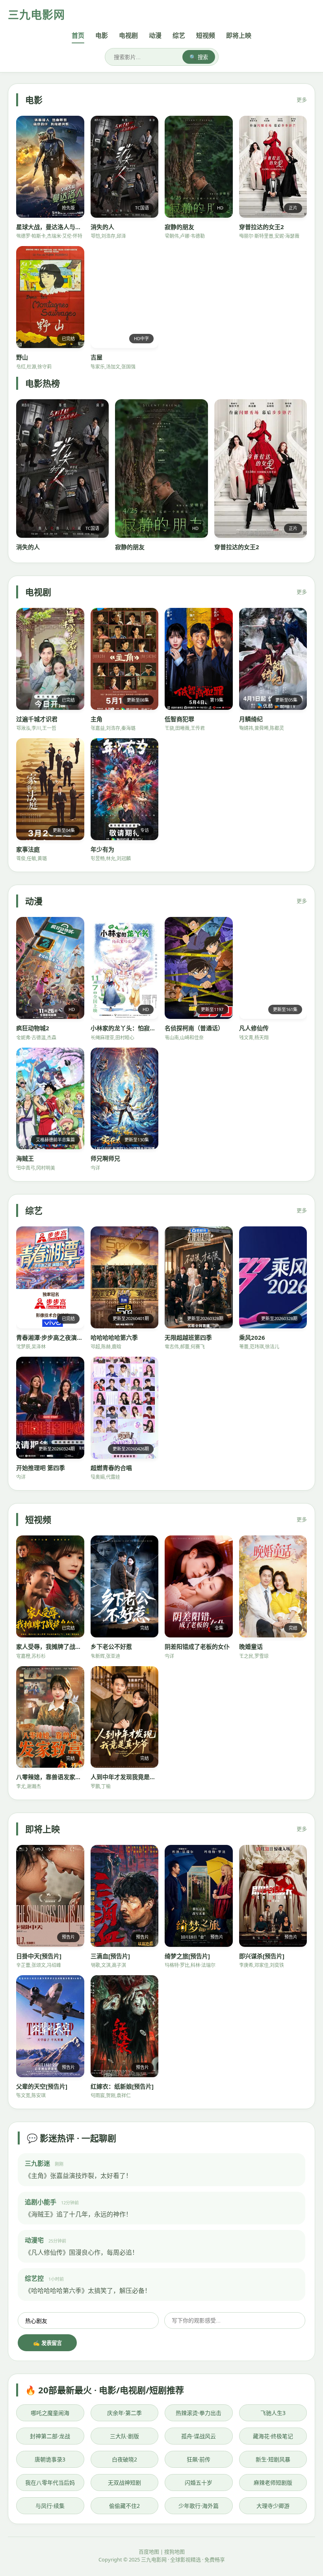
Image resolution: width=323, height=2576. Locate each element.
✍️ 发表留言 (47, 2343)
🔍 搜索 (199, 57)
